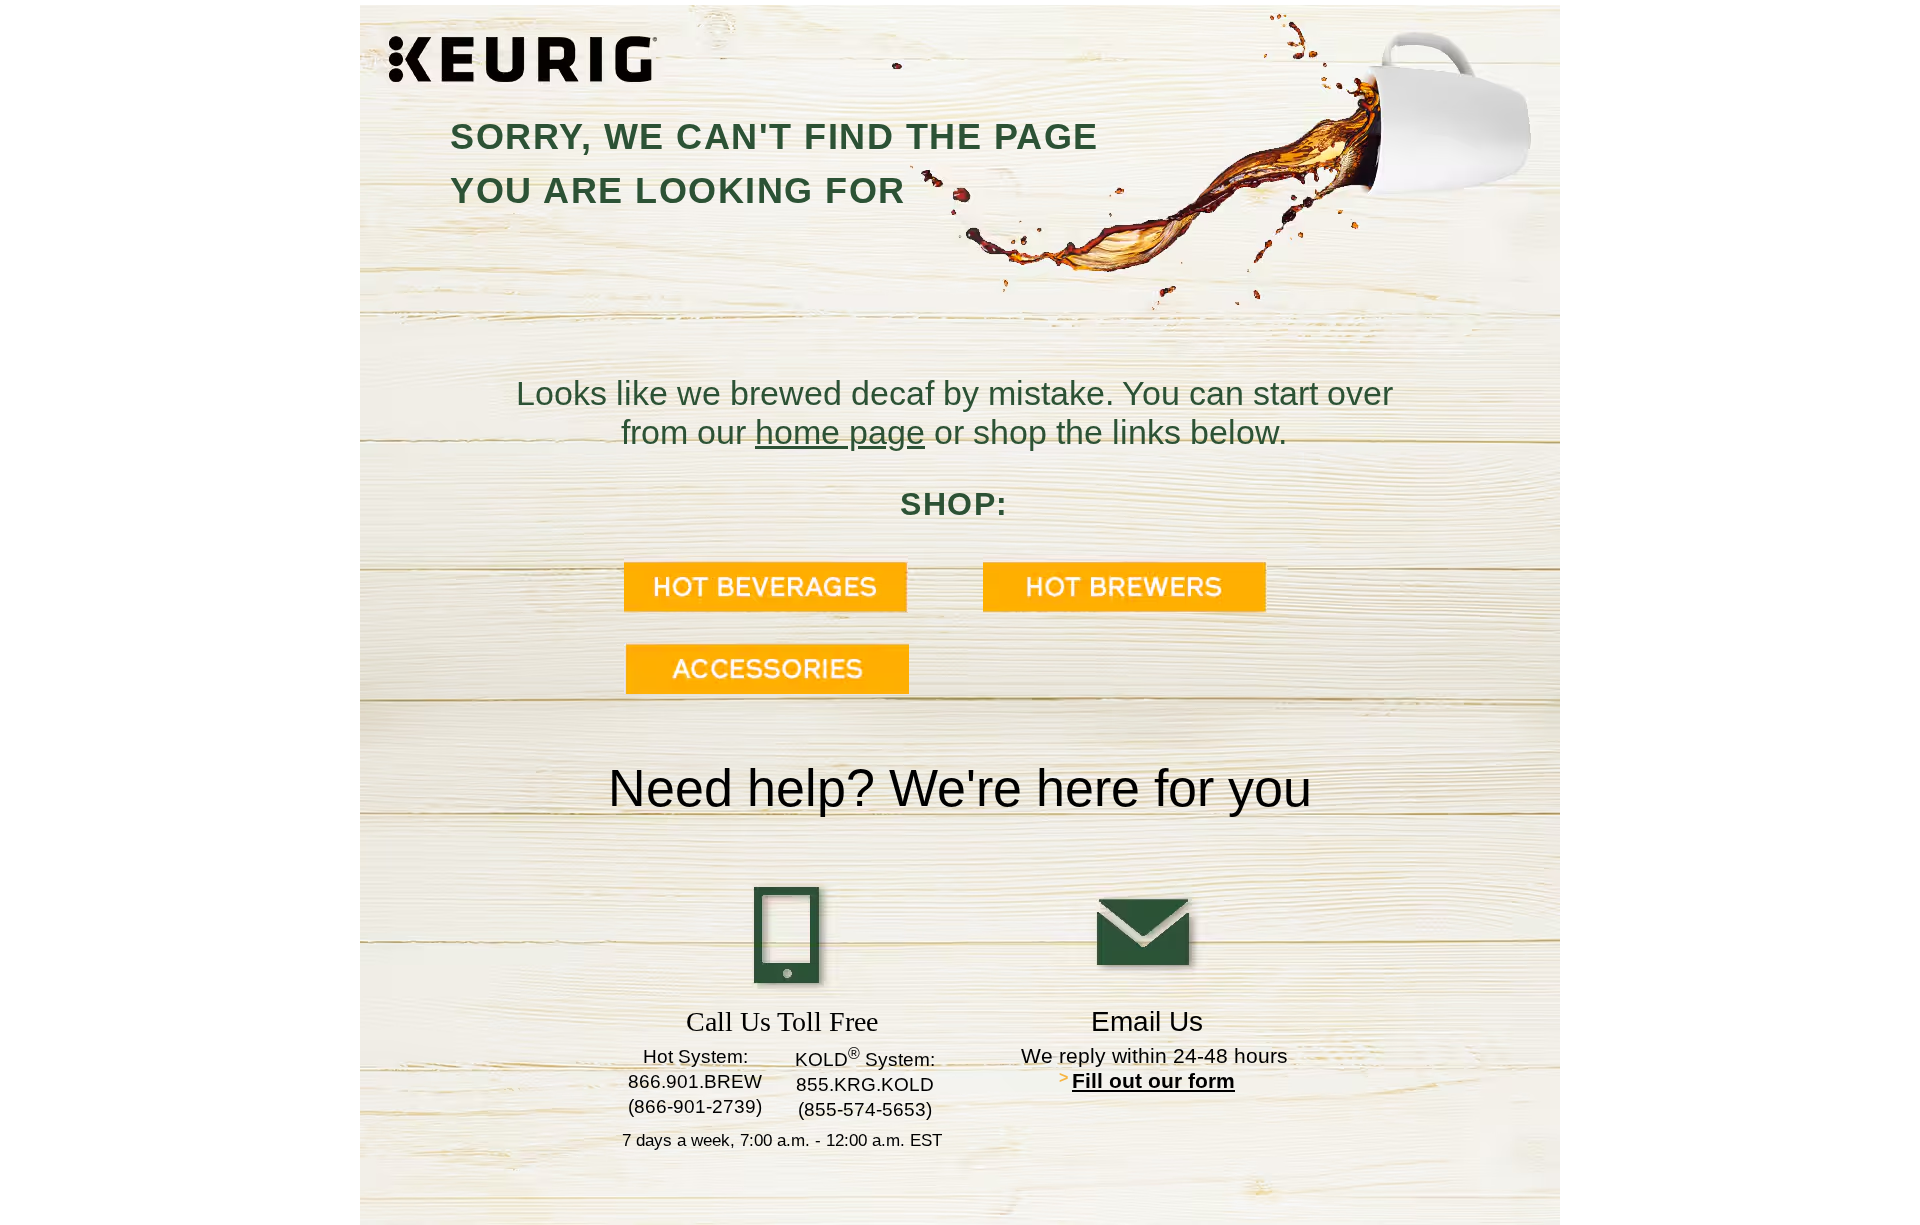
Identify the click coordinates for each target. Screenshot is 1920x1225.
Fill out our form (1153, 1080)
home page (840, 432)
